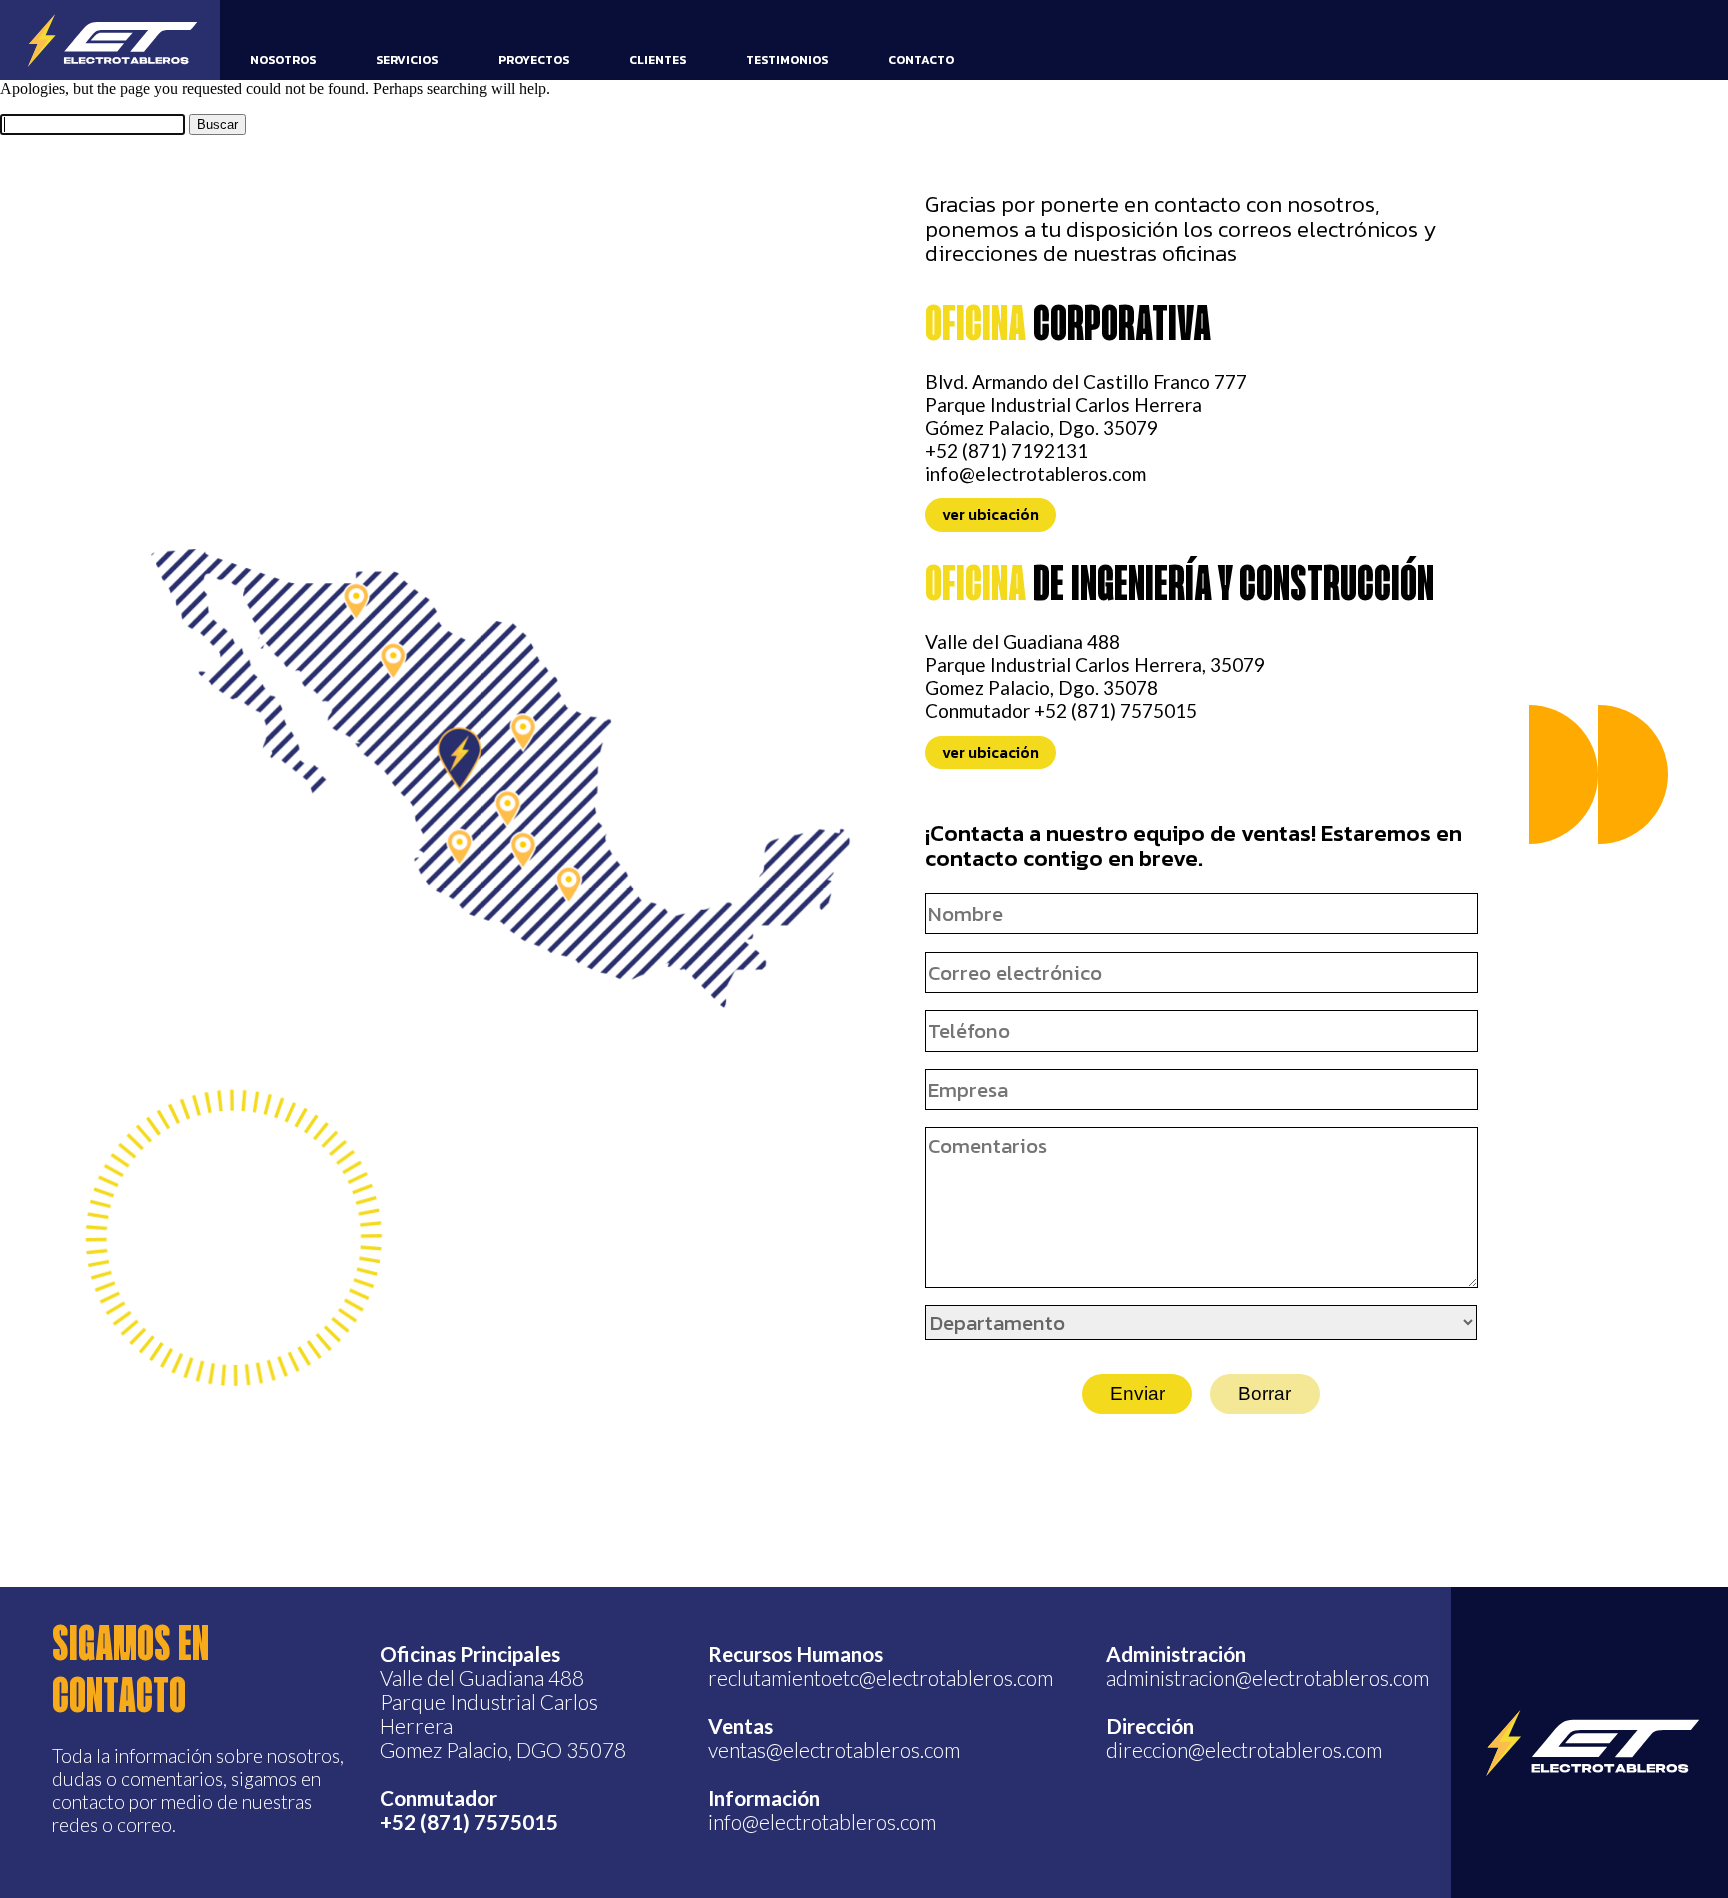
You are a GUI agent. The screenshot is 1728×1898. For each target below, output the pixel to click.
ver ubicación (990, 515)
